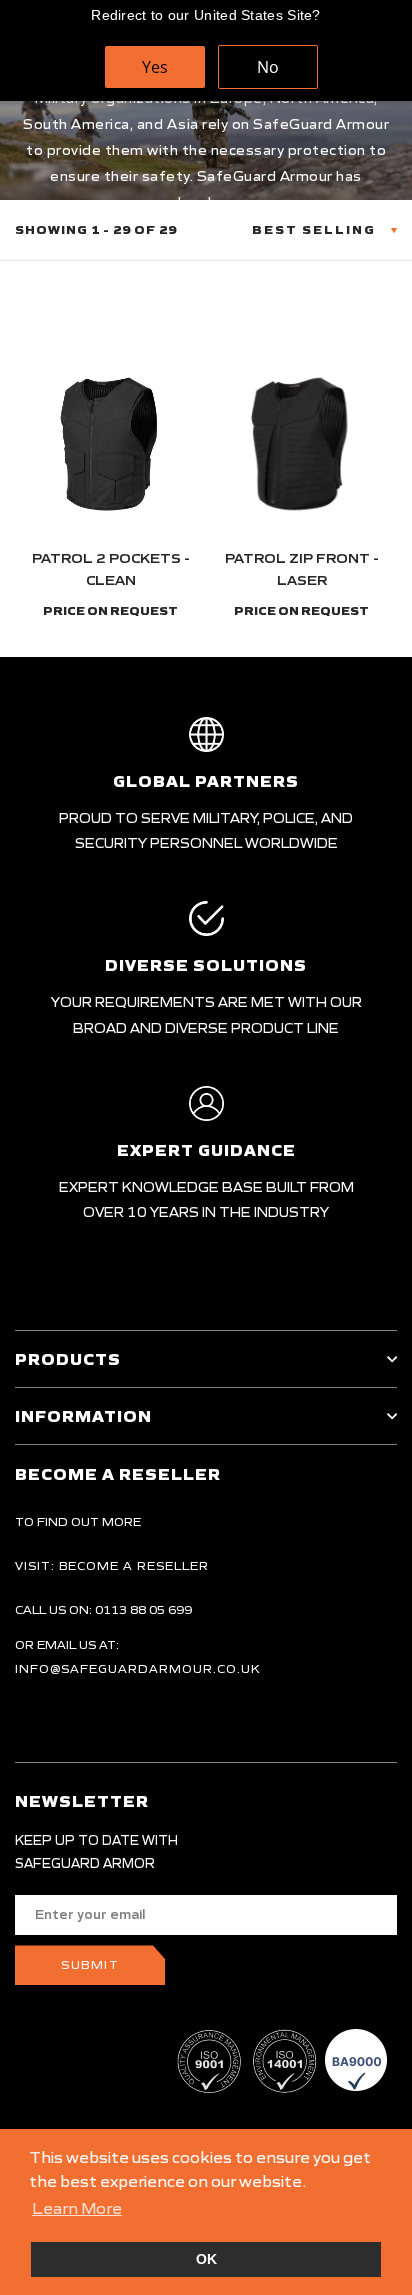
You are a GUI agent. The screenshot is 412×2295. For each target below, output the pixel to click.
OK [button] (206, 2259)
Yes (155, 67)
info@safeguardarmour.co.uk (138, 1668)
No (268, 67)
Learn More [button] (77, 2208)
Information (83, 1416)
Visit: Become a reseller (112, 1565)
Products (68, 1359)
